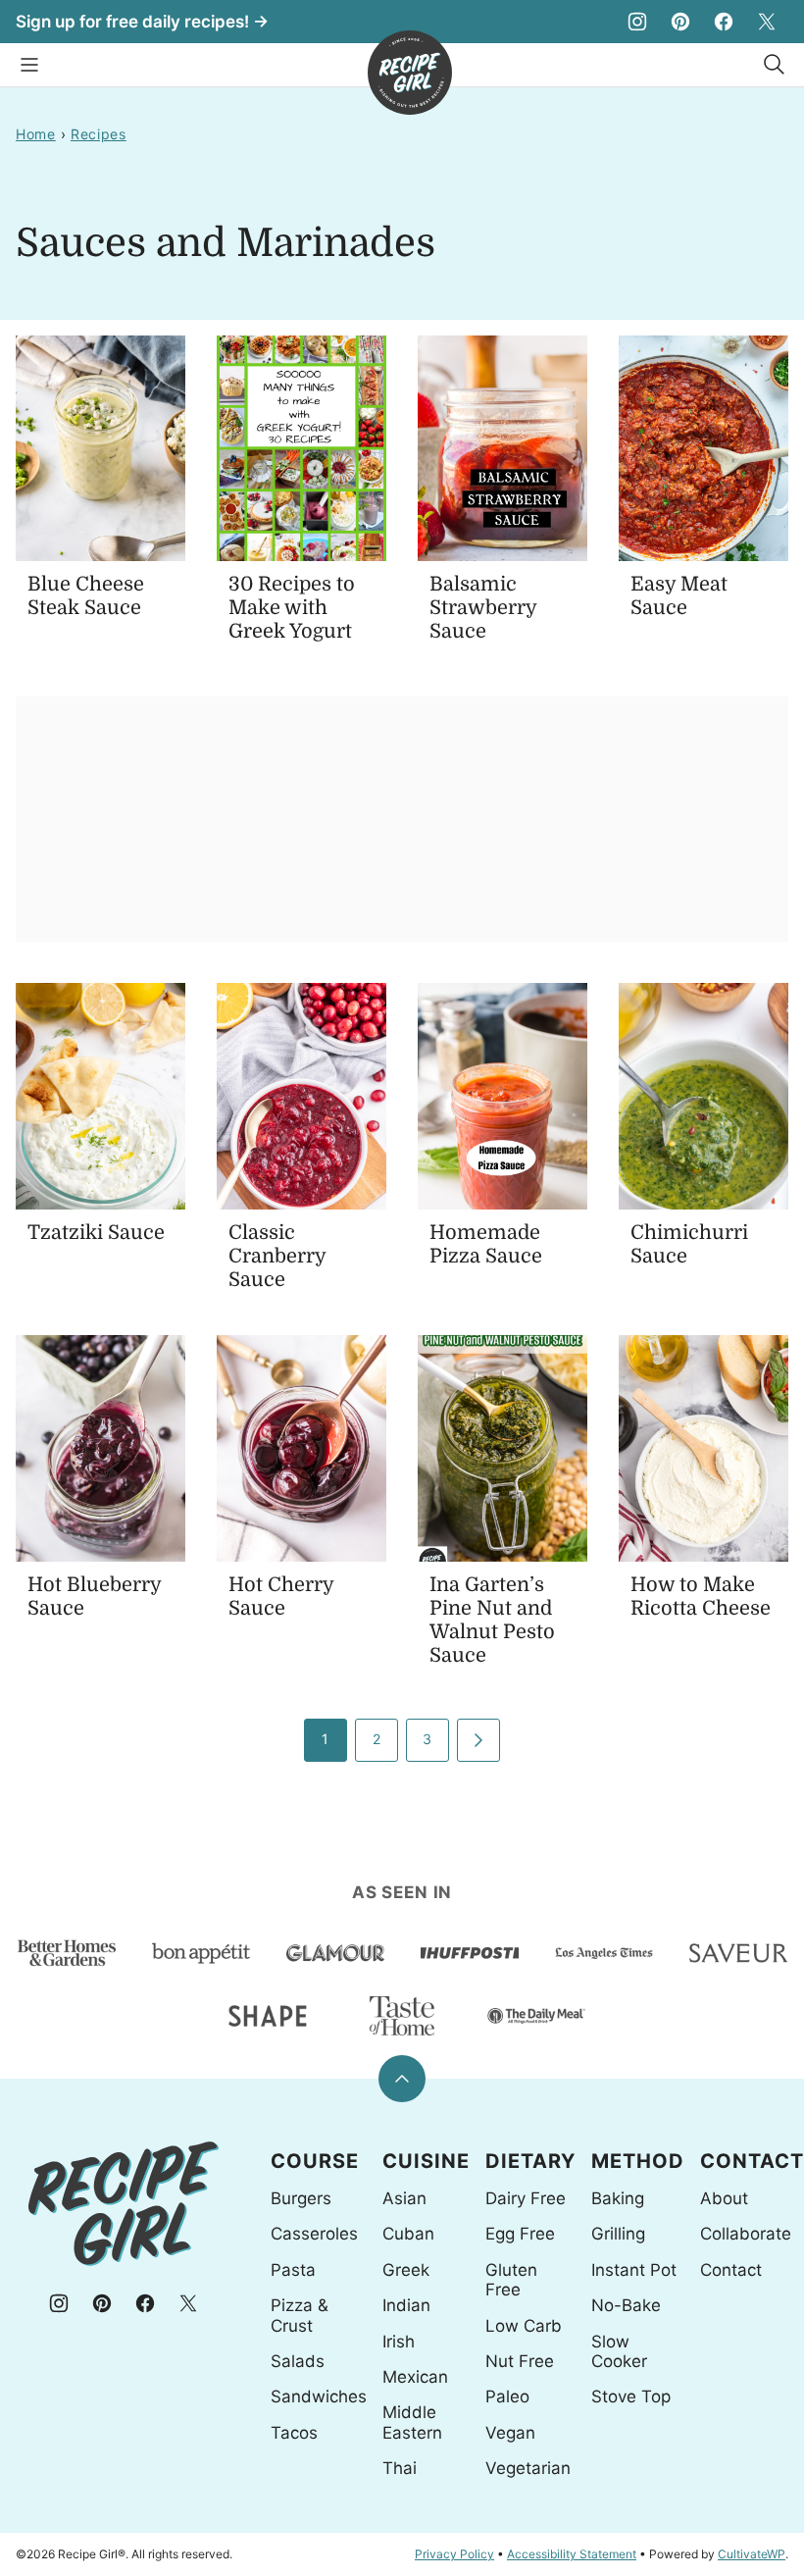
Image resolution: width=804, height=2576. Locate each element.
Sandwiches (319, 2396)
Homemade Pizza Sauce (486, 1244)
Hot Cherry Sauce (281, 1597)
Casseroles (314, 2234)
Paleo (507, 2396)
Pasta (293, 2270)
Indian (406, 2305)
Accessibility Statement (572, 2554)
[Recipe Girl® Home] (410, 73)
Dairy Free (526, 2198)
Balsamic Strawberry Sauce (483, 608)
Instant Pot (634, 2270)
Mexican (415, 2377)
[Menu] (29, 65)
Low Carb (524, 2326)
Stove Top (631, 2396)
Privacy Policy (454, 2554)
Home (36, 134)
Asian (404, 2198)
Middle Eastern (412, 2422)
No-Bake (626, 2305)
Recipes (99, 134)
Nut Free (520, 2361)
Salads (298, 2361)
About (724, 2198)
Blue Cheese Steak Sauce (86, 596)
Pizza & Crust (300, 2315)
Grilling (618, 2234)
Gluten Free (511, 2280)
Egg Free (520, 2234)
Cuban (408, 2234)
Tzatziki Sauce (96, 1233)
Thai (400, 2468)
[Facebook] (724, 22)
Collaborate (746, 2234)
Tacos (294, 2433)
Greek (406, 2270)
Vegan (510, 2433)
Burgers (301, 2198)
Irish (399, 2342)
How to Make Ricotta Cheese (701, 1597)
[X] (767, 22)
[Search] (775, 65)
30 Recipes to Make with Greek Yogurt (292, 608)
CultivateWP (752, 2554)
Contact (731, 2270)
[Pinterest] (680, 22)
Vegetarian (528, 2468)
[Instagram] (637, 22)
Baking (618, 2198)
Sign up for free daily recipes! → (142, 22)
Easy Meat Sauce (679, 596)
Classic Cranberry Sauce (277, 1256)
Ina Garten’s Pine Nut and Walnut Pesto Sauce (492, 1620)
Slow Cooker (619, 2351)
